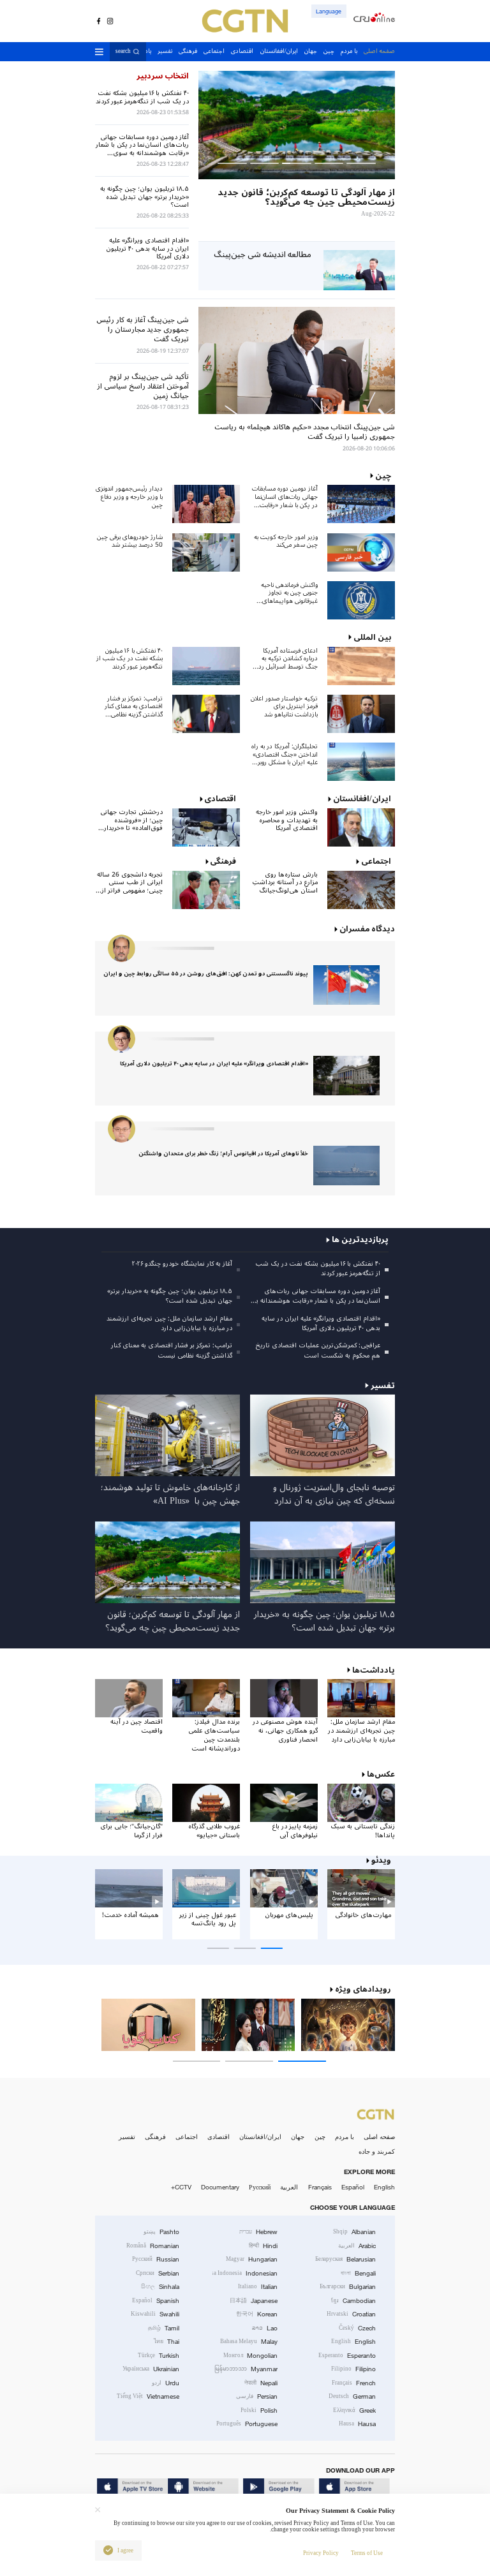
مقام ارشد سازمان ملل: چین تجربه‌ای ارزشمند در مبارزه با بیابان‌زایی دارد (169, 1323)
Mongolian (250, 2356)
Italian (258, 2287)
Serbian (158, 2273)
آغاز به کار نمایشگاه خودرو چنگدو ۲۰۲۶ (182, 1263)
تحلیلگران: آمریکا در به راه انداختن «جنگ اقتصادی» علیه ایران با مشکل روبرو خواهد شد (285, 755)
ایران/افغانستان (260, 2137)
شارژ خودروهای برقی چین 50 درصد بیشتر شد (130, 541)
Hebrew (258, 2232)
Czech (357, 2328)
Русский (260, 2187)
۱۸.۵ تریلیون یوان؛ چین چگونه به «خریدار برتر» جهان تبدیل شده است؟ (170, 1296)
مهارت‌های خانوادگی (363, 1915)
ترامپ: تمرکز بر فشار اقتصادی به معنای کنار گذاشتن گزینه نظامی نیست (134, 707)
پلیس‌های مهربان (289, 1915)
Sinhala (160, 2287)
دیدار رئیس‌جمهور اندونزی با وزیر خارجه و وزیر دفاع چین (129, 497)
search (123, 52)
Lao (265, 2328)
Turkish (159, 2356)
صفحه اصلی (379, 2137)
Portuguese (247, 2424)
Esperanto (347, 2356)
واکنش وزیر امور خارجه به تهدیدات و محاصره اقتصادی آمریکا (287, 820)
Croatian (351, 2314)
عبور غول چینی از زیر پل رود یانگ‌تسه (208, 1919)
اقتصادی (219, 2137)
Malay (249, 2342)
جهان (298, 2137)
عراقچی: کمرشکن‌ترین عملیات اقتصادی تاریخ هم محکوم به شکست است (318, 1350)
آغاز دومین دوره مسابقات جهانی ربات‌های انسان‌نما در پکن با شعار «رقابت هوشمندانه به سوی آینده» (285, 497)
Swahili (155, 2314)
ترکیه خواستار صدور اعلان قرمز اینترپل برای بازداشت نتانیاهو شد (284, 707)
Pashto (161, 2232)
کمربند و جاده (377, 2151)
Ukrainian (151, 2369)
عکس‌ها (381, 1774)
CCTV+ (181, 2187)
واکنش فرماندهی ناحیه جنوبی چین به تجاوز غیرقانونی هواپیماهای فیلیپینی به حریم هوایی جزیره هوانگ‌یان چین (288, 593)
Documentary (220, 2187)
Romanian (153, 2246)
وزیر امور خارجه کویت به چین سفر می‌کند (286, 541)
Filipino (353, 2369)
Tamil (164, 2328)
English (384, 2187)
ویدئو (381, 1861)
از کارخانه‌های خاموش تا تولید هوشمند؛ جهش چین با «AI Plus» (170, 1494)
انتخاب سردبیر (163, 76)
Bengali (358, 2273)
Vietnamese (148, 2396)
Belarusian (345, 2259)
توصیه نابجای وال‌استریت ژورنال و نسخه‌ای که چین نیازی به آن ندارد (334, 1494)
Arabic (357, 2246)
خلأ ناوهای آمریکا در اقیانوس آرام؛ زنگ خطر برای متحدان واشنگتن (223, 1154)
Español (353, 2187)
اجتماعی (187, 2137)
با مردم (345, 2137)
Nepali (261, 2383)
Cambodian (353, 2301)
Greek (354, 2410)
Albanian (354, 2232)
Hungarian (252, 2259)
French (354, 2383)
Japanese (254, 2301)
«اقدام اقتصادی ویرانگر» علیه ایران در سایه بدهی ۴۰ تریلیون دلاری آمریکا (214, 1064)
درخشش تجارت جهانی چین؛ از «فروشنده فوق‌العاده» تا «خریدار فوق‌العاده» (131, 820)
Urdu (166, 2383)
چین (320, 2137)
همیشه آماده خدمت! (130, 1915)
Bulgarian (348, 2287)
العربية (289, 2187)
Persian (257, 2396)
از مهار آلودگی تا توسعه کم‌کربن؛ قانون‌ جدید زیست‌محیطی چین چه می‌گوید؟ (173, 1621)
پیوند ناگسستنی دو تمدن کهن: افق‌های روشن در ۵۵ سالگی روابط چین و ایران (206, 974)
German (352, 2396)
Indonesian (245, 2273)
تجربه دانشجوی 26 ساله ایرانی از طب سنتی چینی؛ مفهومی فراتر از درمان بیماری (130, 883)
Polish (259, 2410)
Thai (167, 2342)
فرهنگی (155, 2137)
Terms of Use (367, 2553)
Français (320, 2187)
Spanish (156, 2301)
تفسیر (127, 2137)
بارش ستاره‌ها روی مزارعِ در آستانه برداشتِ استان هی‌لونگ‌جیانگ (285, 883)
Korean (257, 2314)
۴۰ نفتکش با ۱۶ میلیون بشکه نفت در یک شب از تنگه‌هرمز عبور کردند (130, 659)
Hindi (263, 2246)
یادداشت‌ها (374, 1670)
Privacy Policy (321, 2553)
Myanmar (246, 2369)
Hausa (357, 2424)
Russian (156, 2259)
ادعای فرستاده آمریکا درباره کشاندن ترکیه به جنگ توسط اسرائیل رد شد (288, 659)
